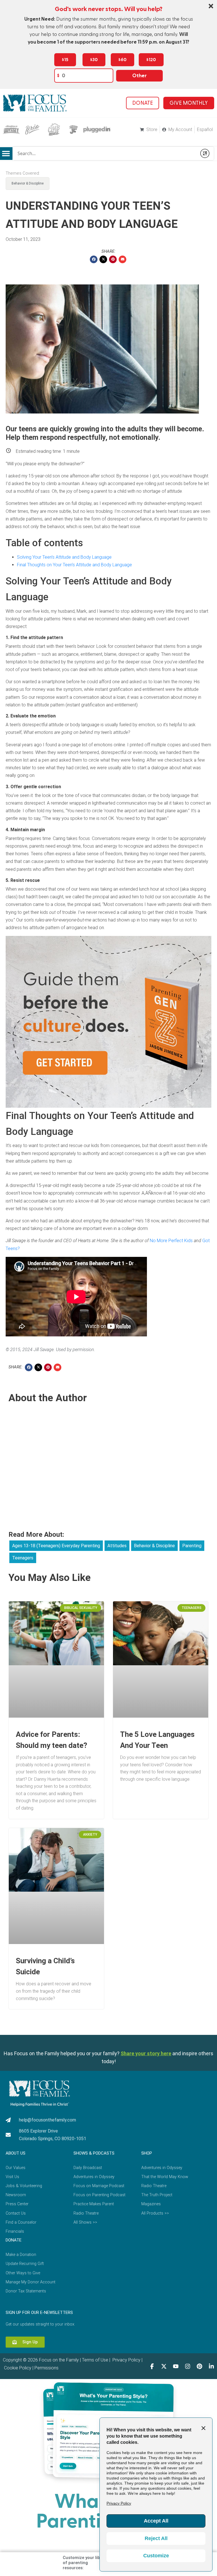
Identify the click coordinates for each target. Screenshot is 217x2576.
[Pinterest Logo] (199, 2366)
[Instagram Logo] (188, 2366)
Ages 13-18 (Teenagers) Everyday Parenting (56, 1546)
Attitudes (117, 1546)
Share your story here (146, 2053)
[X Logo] (164, 2366)
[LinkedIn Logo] (211, 2366)
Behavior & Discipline (28, 183)
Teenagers (23, 1558)
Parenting (192, 1546)
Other (139, 76)
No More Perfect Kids (171, 1241)
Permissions (46, 2368)
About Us (16, 2153)
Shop (147, 2153)
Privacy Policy (126, 2360)
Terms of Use (95, 2360)
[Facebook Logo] (152, 2366)
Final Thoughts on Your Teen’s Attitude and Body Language (74, 565)
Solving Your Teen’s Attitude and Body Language (64, 557)
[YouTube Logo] (176, 2366)
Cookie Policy (17, 2368)
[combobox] (105, 153)
